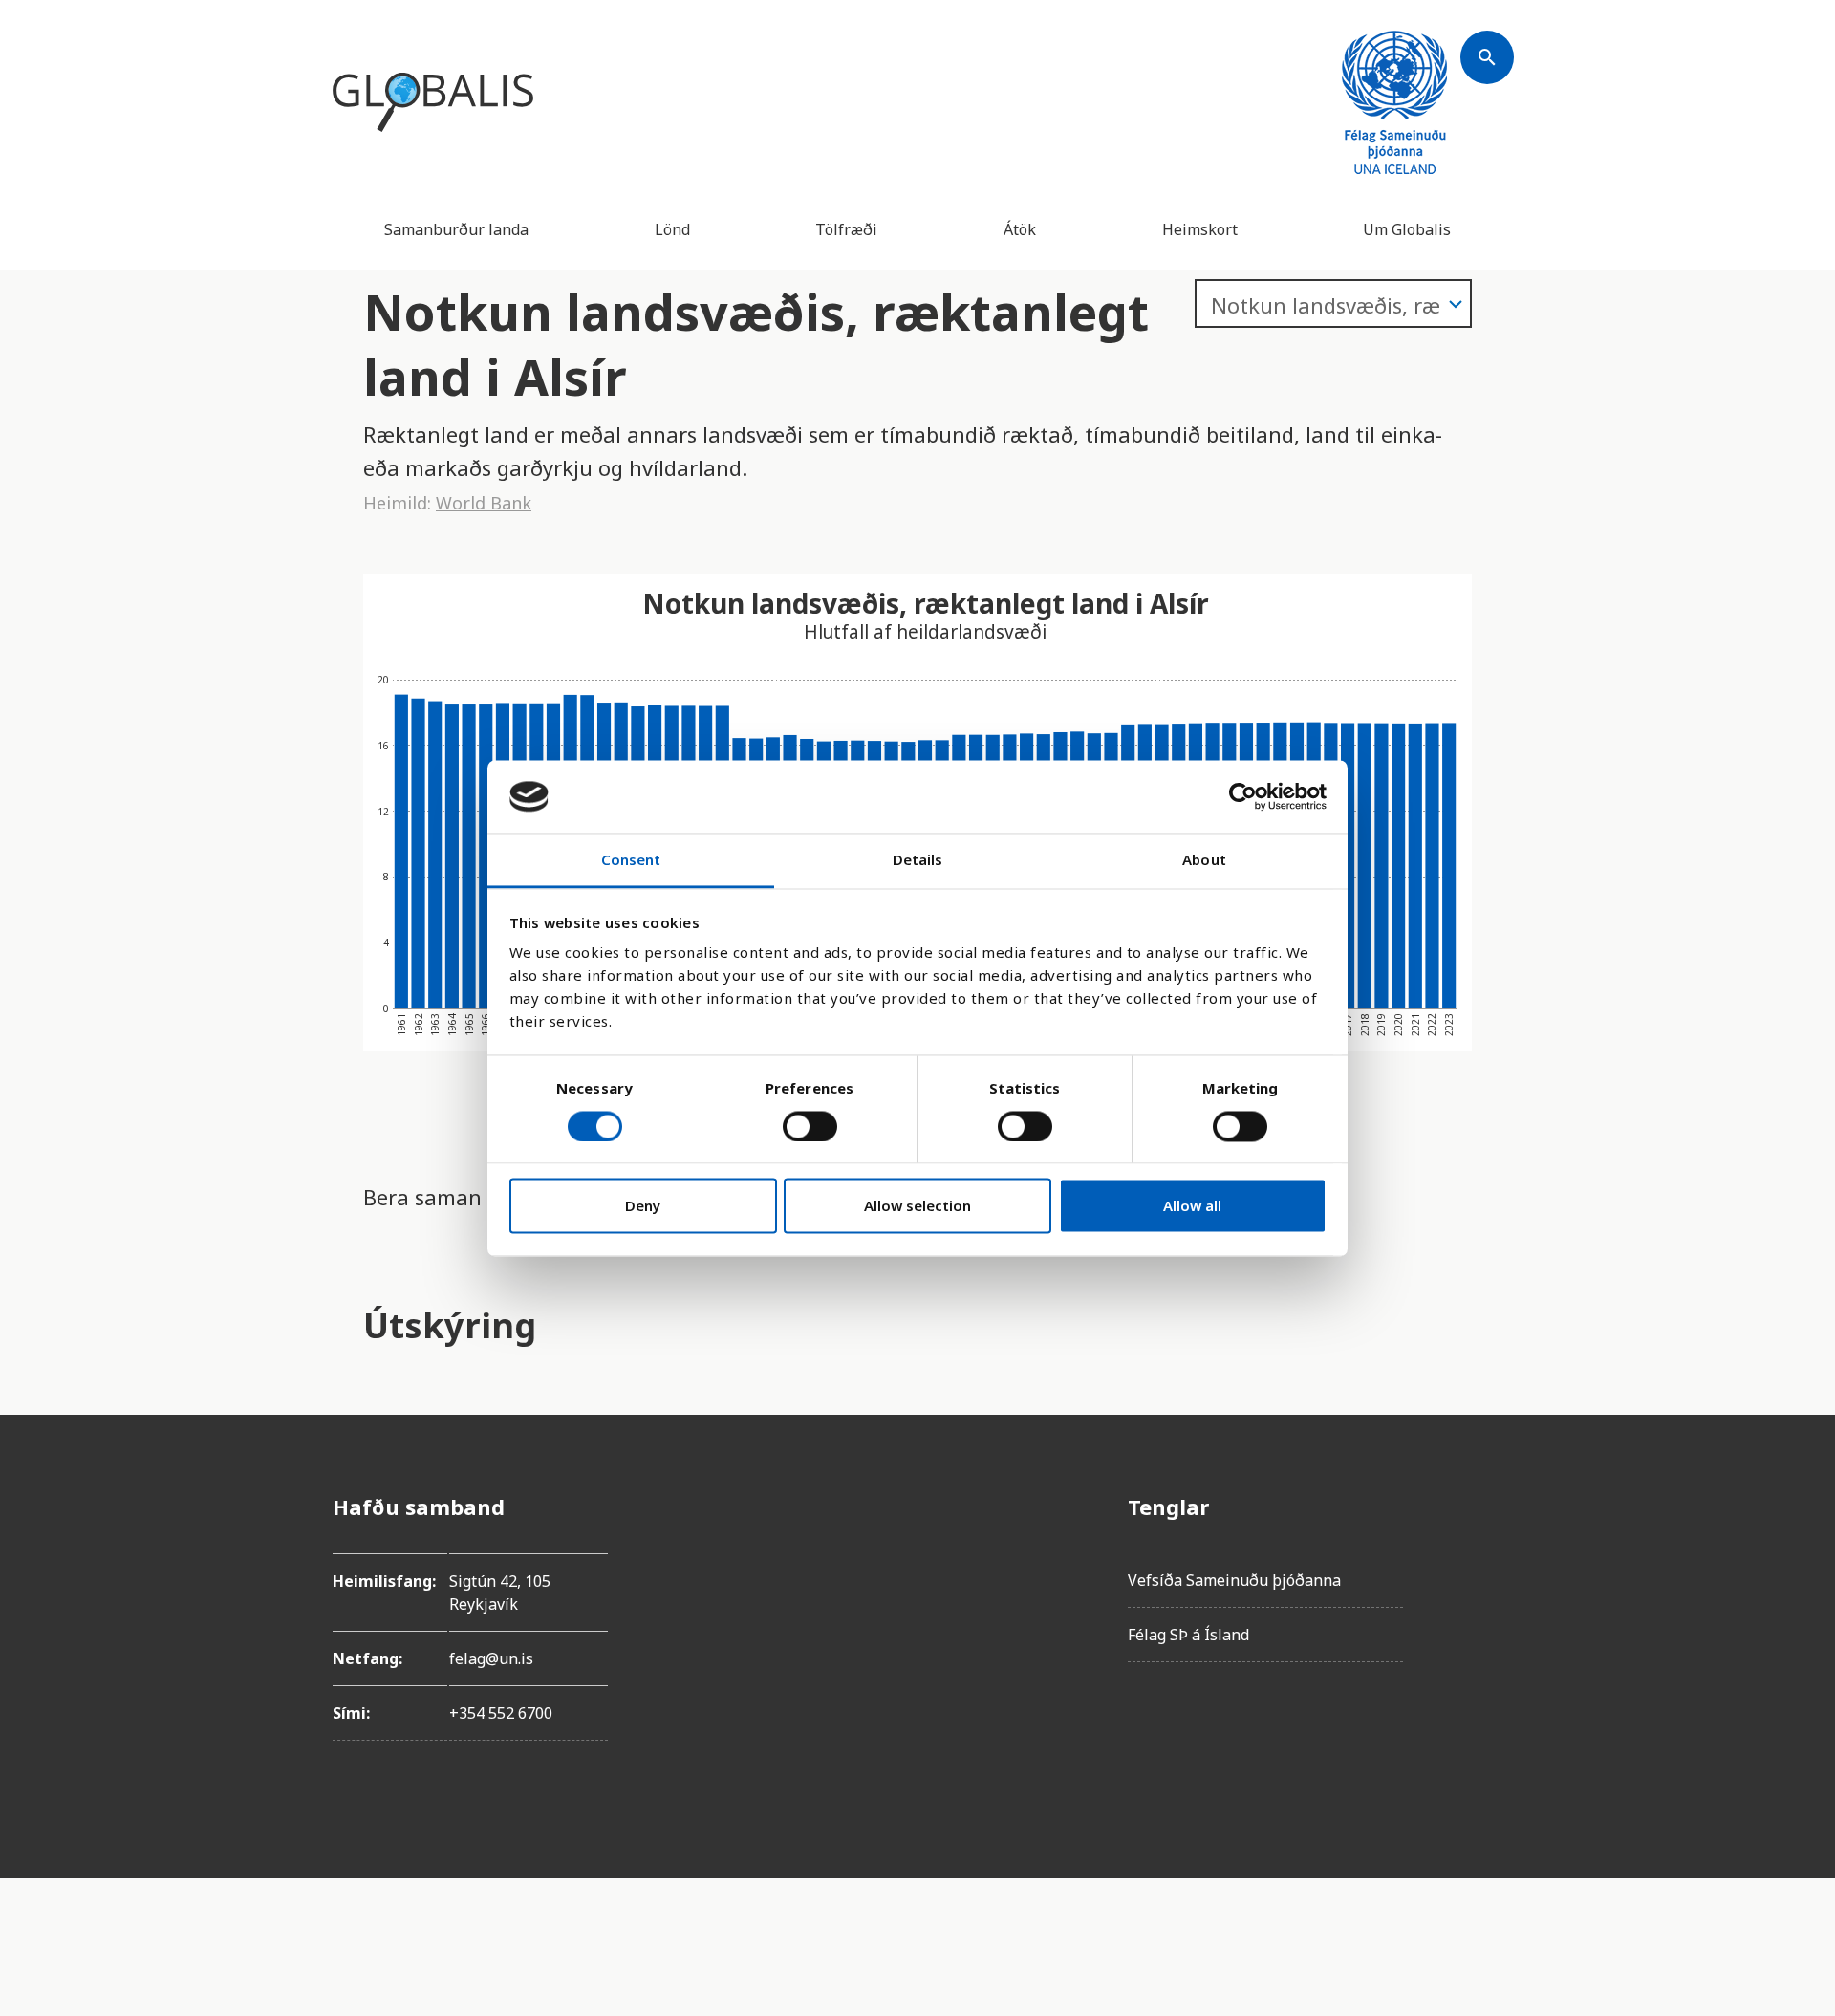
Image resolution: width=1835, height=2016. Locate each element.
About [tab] (1204, 860)
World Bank (484, 503)
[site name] (433, 102)
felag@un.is (491, 1658)
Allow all (1192, 1206)
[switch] (810, 1126)
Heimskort (1200, 229)
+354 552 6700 (501, 1713)
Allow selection (917, 1206)
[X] (1487, 1614)
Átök (1020, 229)
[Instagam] (1487, 1560)
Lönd (672, 229)
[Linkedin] (1487, 1667)
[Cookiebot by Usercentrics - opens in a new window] (1243, 796)
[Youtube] (1487, 1721)
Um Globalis (1407, 229)
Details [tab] (918, 860)
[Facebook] (1487, 1507)
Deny (643, 1206)
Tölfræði (846, 229)
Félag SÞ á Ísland (1188, 1635)
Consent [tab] (631, 860)
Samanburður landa (456, 229)
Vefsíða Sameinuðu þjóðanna (1234, 1580)
